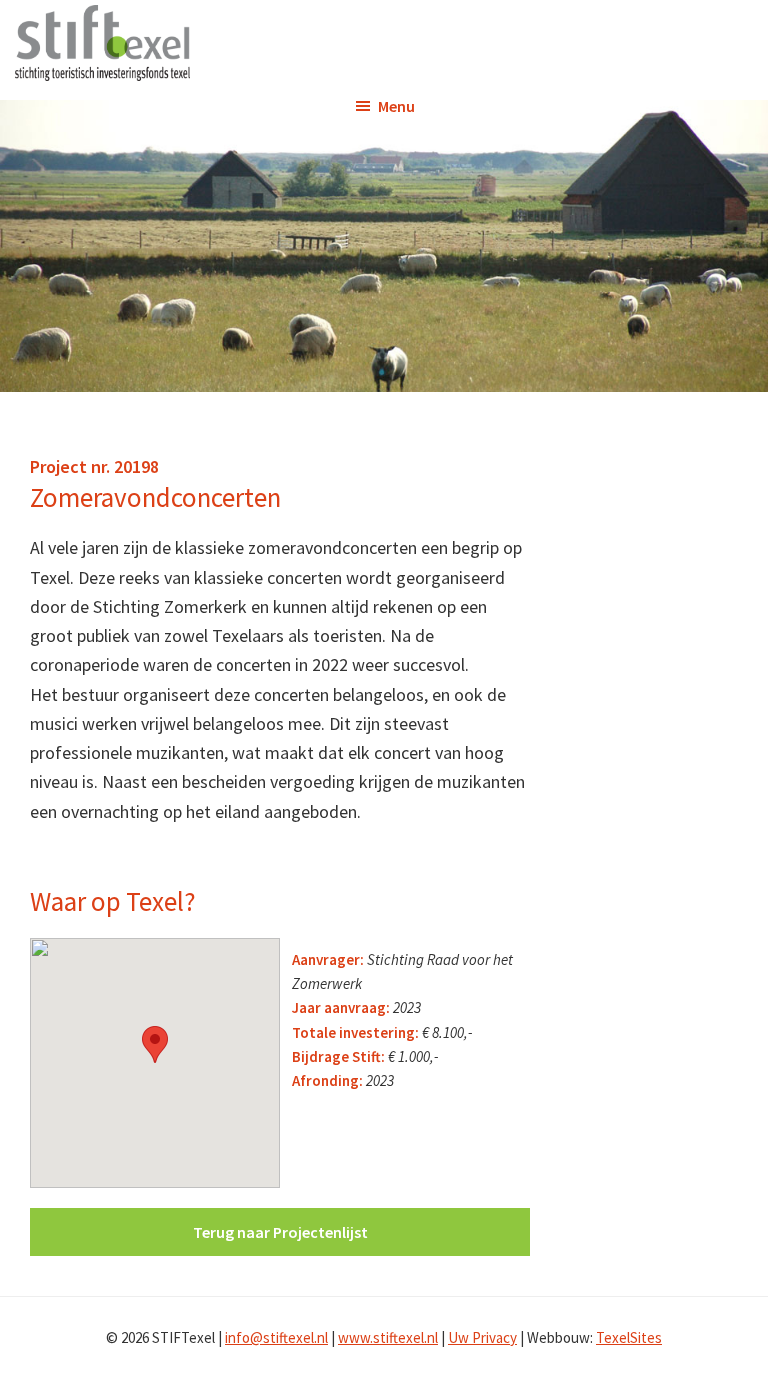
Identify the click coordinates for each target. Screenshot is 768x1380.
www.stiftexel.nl (388, 1337)
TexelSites (629, 1337)
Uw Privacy (482, 1337)
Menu (396, 106)
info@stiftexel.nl (276, 1337)
